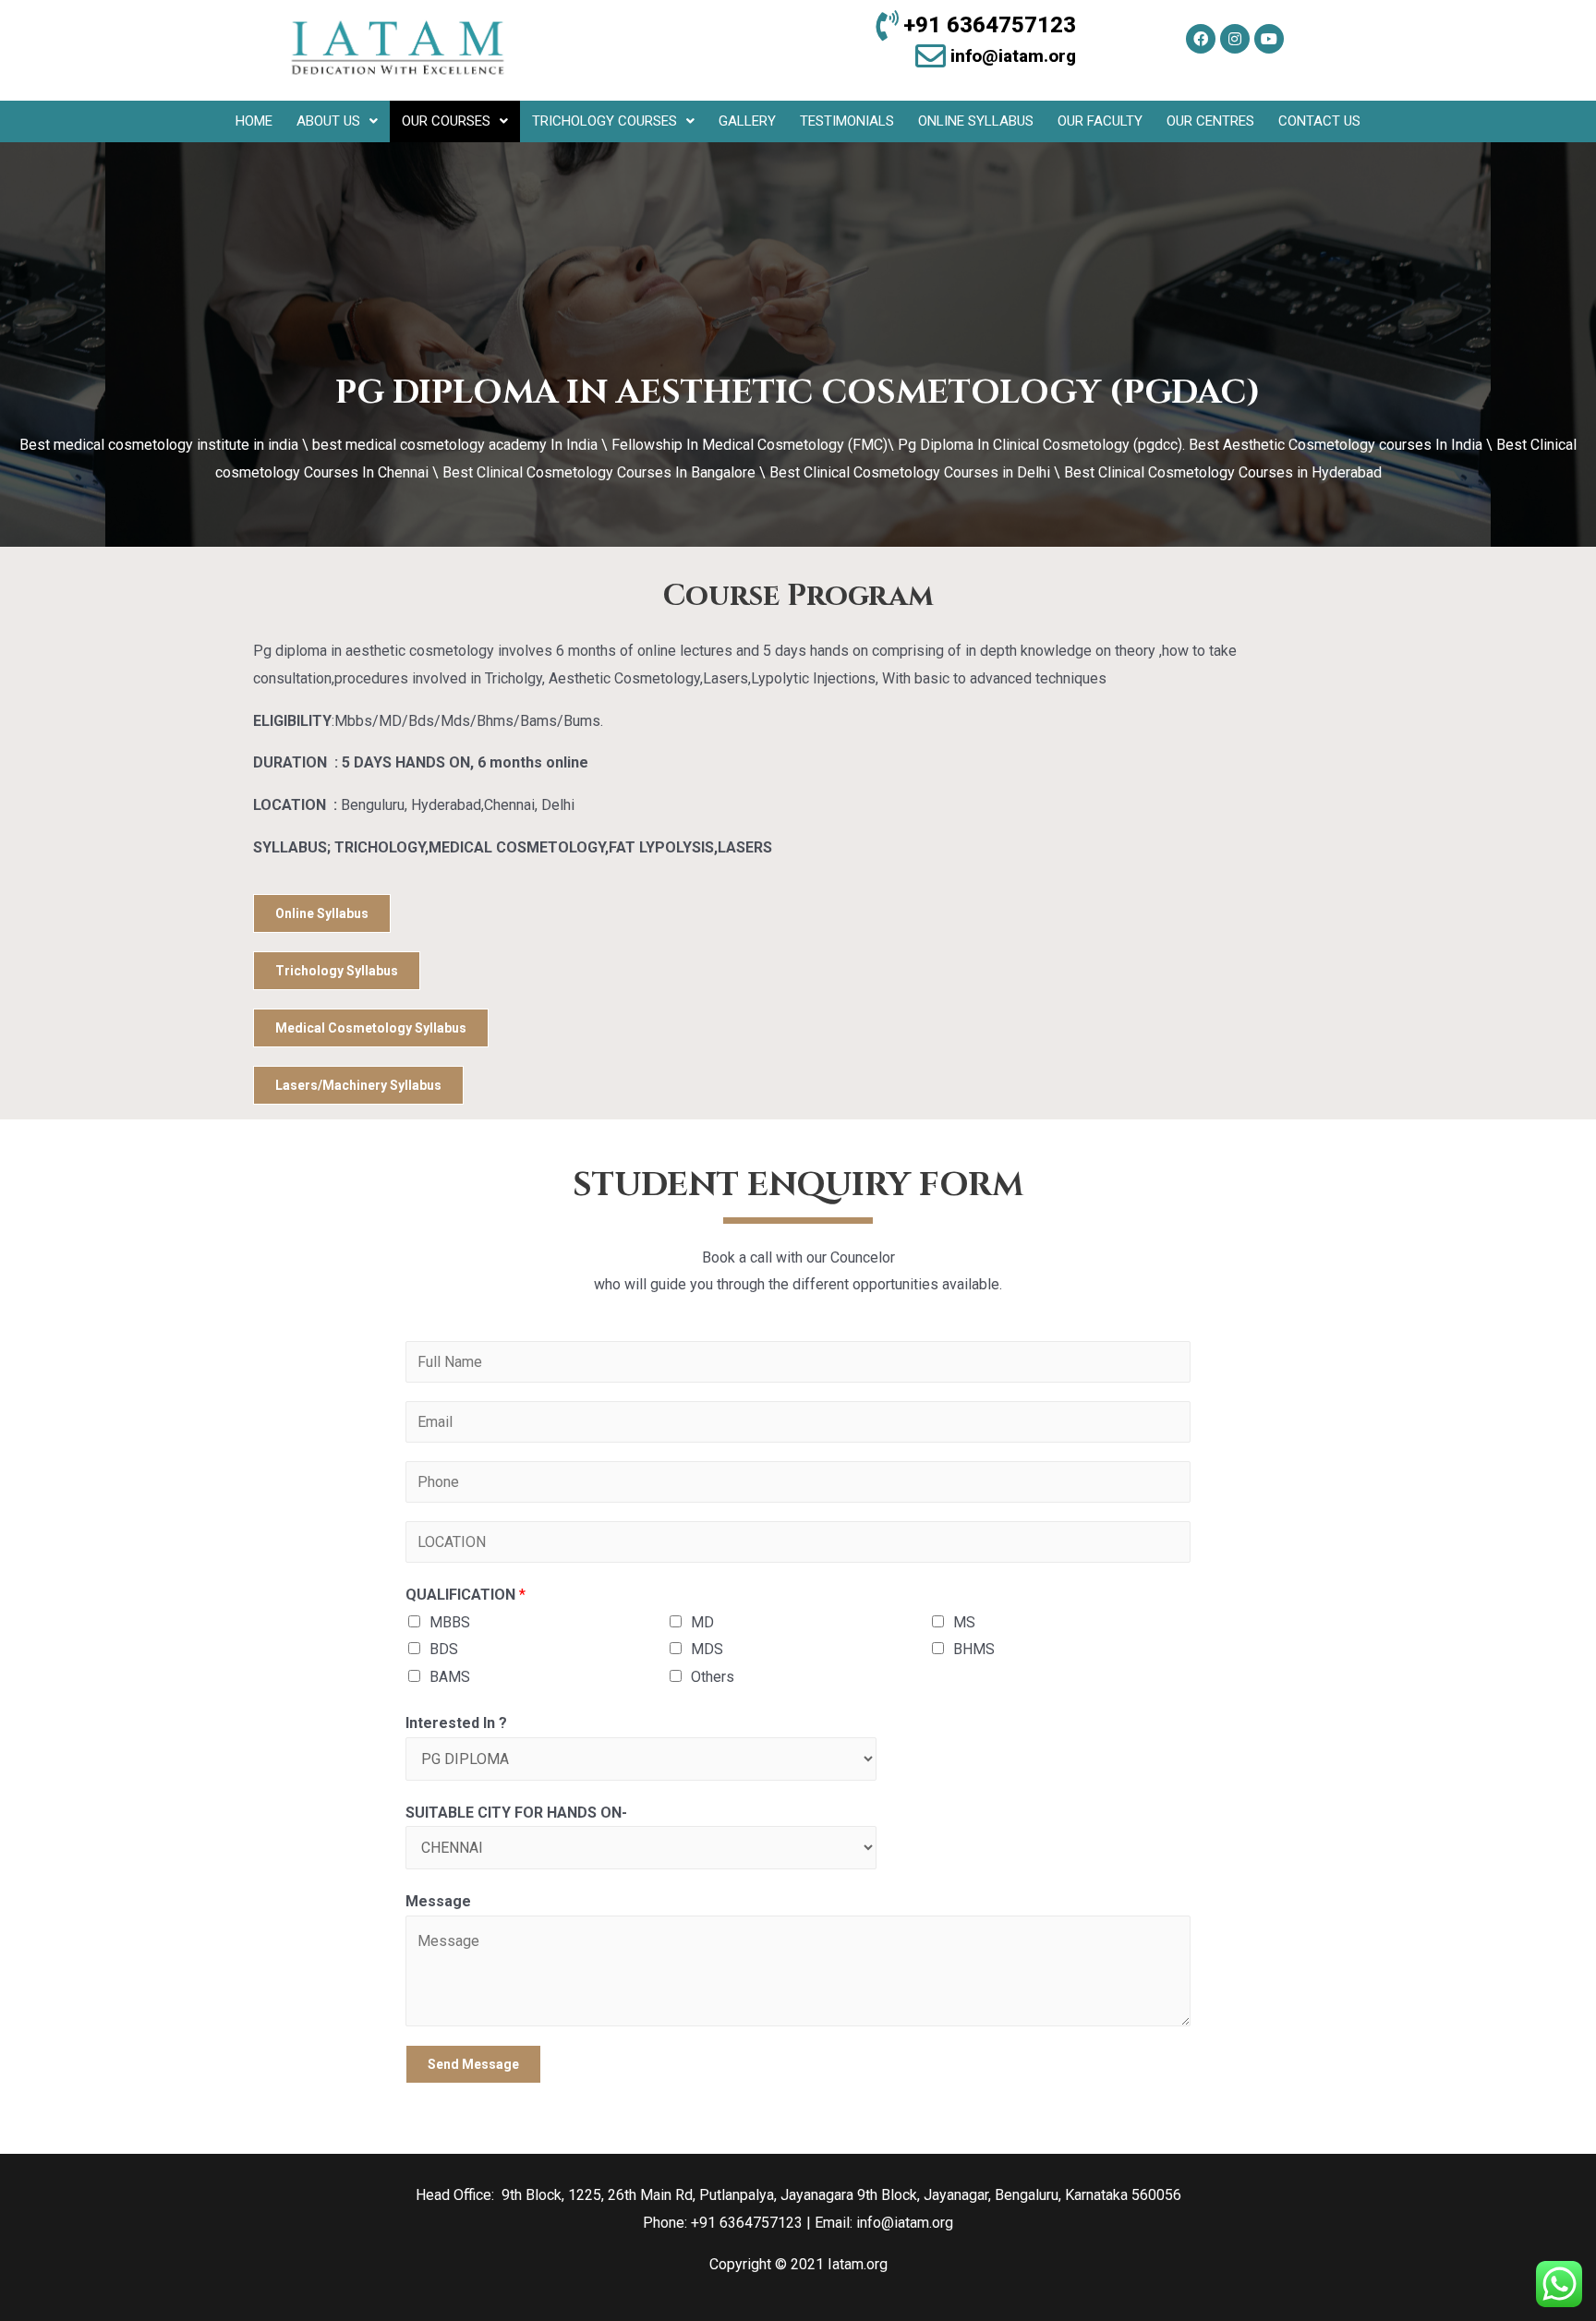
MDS (707, 1649)
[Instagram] (1235, 39)
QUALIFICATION (465, 1595)
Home (254, 121)
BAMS (450, 1677)
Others (713, 1677)
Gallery (747, 121)
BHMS (974, 1649)
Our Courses (446, 121)
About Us (328, 121)
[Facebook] (1201, 39)
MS (964, 1622)
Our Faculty (1100, 121)
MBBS (450, 1622)
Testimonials (847, 121)
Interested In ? (456, 1723)
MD (702, 1622)
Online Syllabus (976, 121)
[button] (322, 913)
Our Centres (1210, 121)
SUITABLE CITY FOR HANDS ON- (516, 1813)
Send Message (473, 2064)
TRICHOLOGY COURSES (605, 121)
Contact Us (1319, 121)
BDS (444, 1649)
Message (438, 1901)
